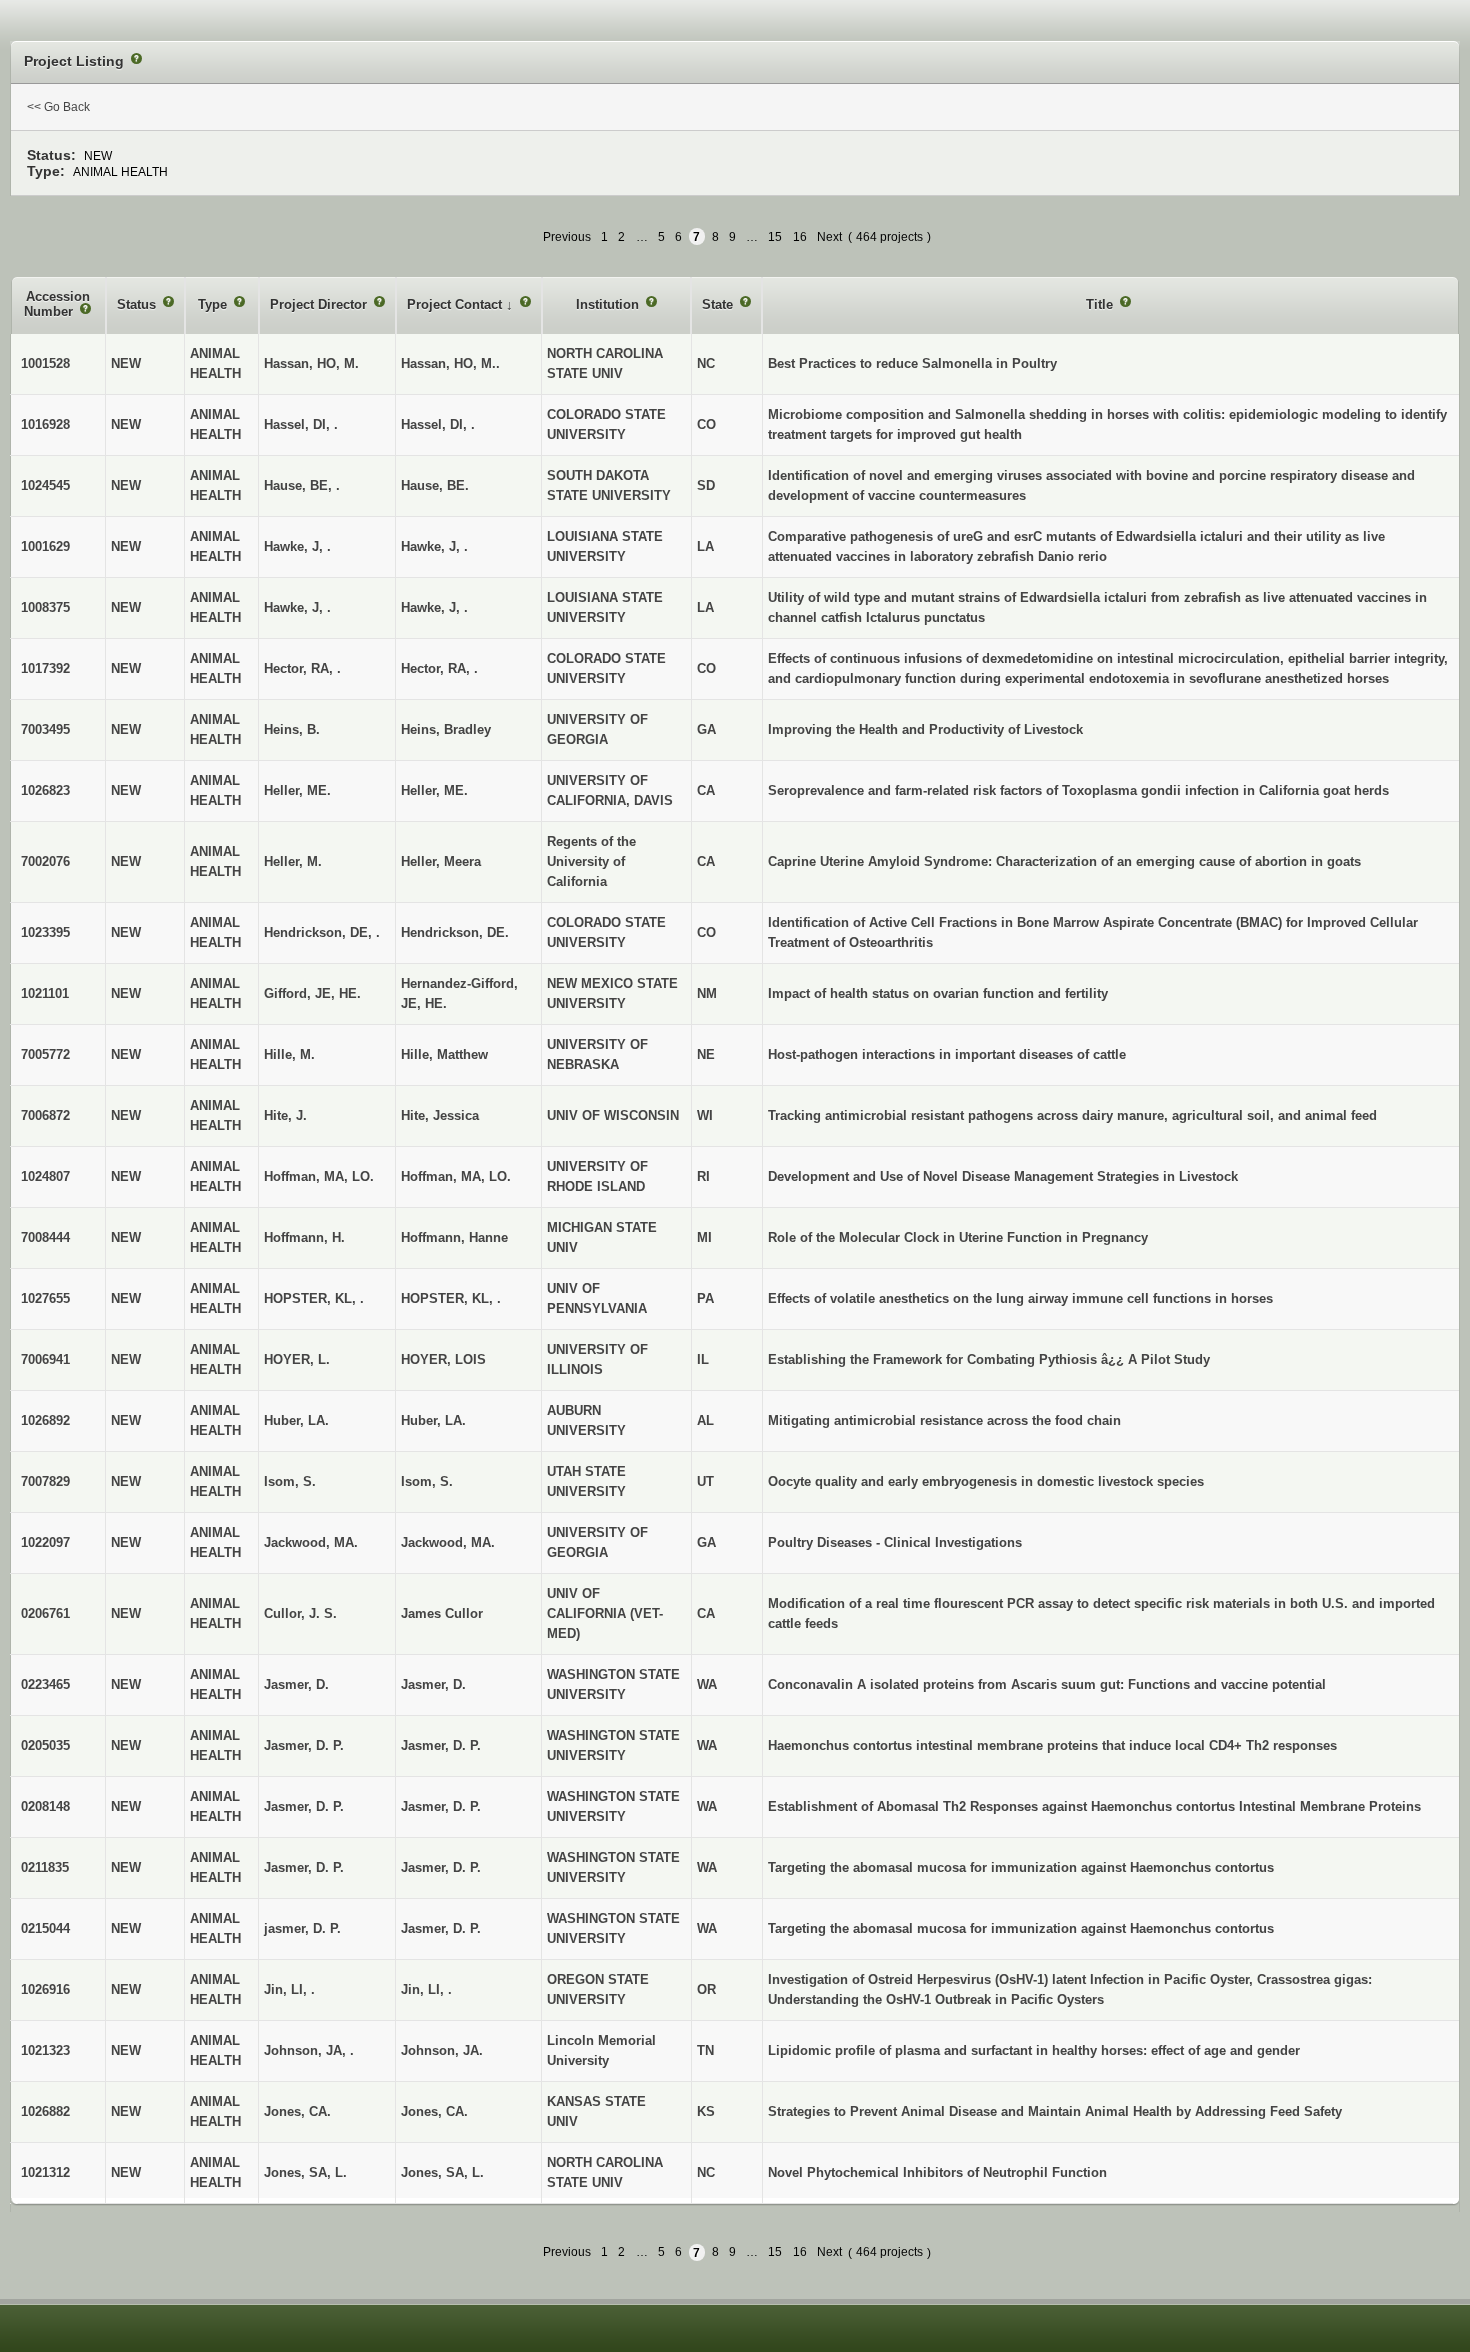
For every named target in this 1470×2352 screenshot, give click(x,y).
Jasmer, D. (433, 1684)
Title (1101, 304)
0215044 (45, 1928)
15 (775, 237)
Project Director (320, 304)
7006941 (45, 1359)
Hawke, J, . (434, 546)
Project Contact (456, 304)
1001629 (45, 546)
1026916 (45, 1989)
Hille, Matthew (444, 1054)
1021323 (45, 2050)
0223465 (45, 1684)
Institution (609, 304)
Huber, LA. (433, 1420)
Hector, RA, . (439, 668)
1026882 (45, 2111)
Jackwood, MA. (448, 1542)
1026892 (45, 1420)
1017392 (45, 668)
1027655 (45, 1298)
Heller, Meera (441, 861)
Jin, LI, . (426, 1989)
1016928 (45, 424)
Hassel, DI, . (438, 424)
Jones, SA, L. (442, 2172)
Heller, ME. (434, 790)
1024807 (45, 1176)
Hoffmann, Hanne (454, 1237)
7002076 (45, 861)
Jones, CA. (434, 2111)
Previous (567, 237)
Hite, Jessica (440, 1115)
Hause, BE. (435, 485)
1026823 (45, 790)
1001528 (45, 363)
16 (800, 237)
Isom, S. (427, 1481)
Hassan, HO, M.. (450, 363)
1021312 (45, 2172)
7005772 (45, 1054)
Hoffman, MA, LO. (456, 1176)
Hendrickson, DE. (455, 932)
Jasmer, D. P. (441, 1745)
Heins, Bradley (446, 729)
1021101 (45, 993)
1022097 (45, 1542)
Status (138, 304)
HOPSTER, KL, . (451, 1298)
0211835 (45, 1867)
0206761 (45, 1613)
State (719, 304)
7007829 (45, 1481)
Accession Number (57, 304)
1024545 (45, 485)
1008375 (45, 607)
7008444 (45, 1237)
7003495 (45, 729)
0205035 (45, 1745)
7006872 (45, 1115)
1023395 (45, 932)
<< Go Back (58, 107)
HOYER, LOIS (443, 1359)
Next (829, 237)
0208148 (45, 1806)
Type (214, 304)
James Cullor (442, 1613)
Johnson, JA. (442, 2050)
